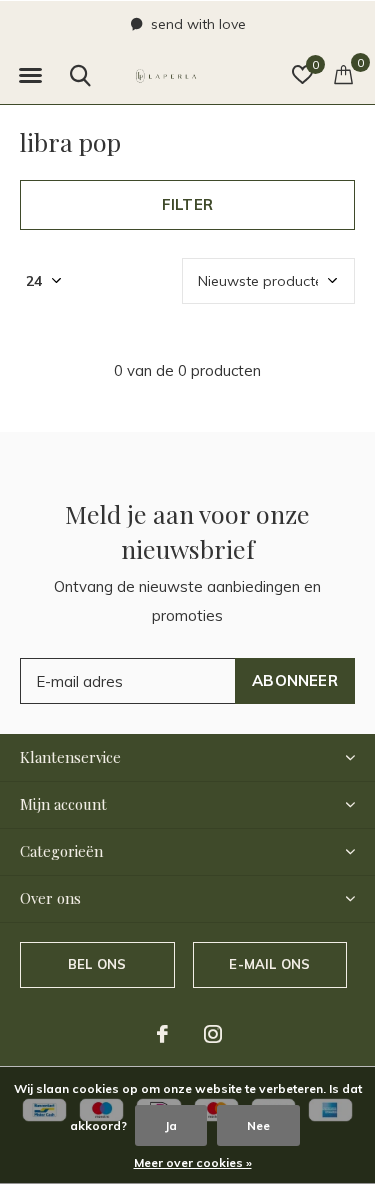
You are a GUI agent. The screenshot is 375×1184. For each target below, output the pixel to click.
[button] (30, 76)
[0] (343, 74)
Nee (258, 1125)
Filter (187, 204)
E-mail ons (269, 964)
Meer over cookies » (193, 1162)
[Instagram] (213, 1034)
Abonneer (295, 680)
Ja (171, 1125)
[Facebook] (162, 1034)
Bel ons (97, 964)
